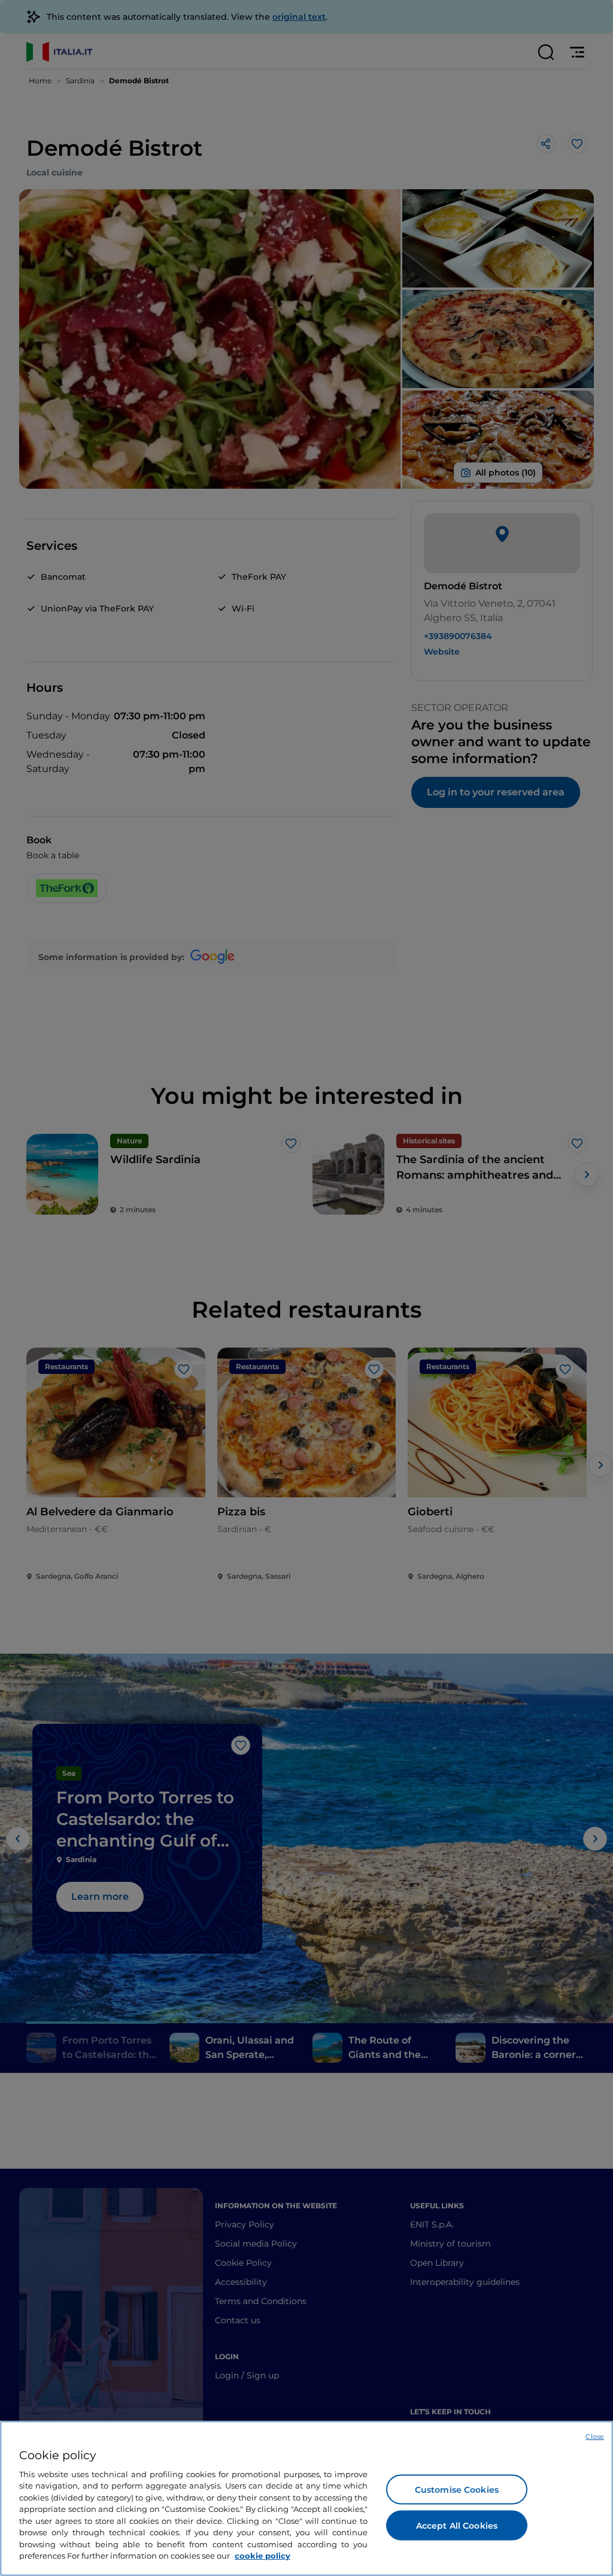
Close (595, 2436)
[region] (306, 2498)
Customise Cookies (457, 2489)
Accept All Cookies (457, 2525)
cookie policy (263, 2556)
